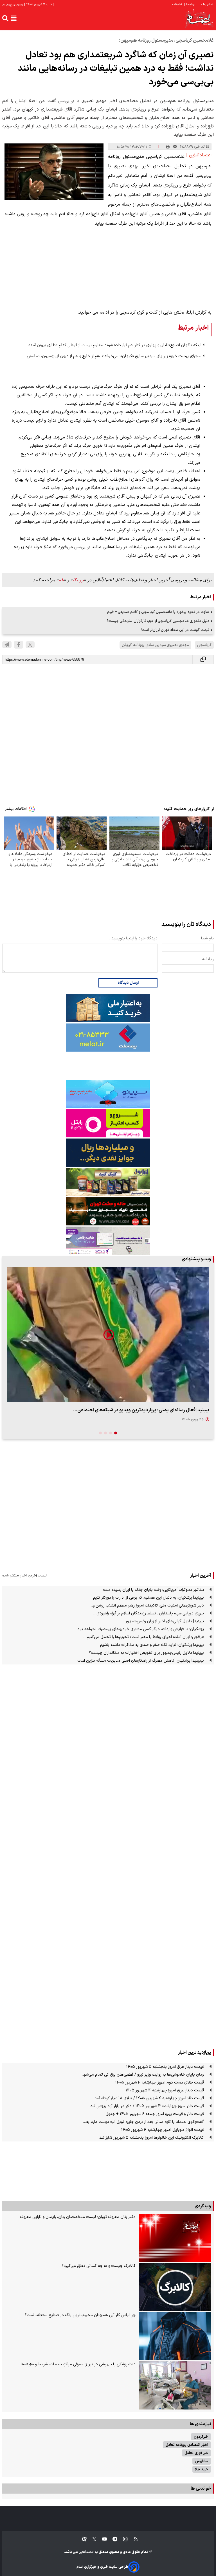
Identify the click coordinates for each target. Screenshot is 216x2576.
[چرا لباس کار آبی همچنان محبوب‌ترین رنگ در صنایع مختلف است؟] (175, 2336)
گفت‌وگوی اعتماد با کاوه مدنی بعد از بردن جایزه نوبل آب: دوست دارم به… (143, 2122)
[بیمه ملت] (108, 1038)
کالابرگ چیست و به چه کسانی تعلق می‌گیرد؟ (99, 2266)
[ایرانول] (108, 1182)
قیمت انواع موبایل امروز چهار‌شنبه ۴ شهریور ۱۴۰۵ (163, 2130)
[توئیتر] (91, 2539)
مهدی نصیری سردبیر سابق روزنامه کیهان (155, 645)
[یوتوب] (102, 2539)
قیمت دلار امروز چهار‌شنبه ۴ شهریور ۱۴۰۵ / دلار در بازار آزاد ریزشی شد (147, 2106)
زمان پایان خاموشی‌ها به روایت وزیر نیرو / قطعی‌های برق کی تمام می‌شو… (142, 2075)
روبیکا (78, 580)
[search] (5, 18)
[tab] (116, 1433)
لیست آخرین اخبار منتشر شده (24, 1575)
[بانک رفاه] (108, 1241)
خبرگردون (201, 2437)
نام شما (207, 938)
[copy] (203, 659)
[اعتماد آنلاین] (199, 18)
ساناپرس (202, 2461)
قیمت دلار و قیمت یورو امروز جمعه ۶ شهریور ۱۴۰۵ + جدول (155, 2114)
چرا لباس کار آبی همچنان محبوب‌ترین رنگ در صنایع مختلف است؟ (80, 2315)
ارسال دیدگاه (128, 983)
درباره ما (190, 5)
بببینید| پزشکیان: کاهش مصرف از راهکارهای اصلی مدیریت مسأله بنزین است (141, 1661)
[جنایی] (108, 1211)
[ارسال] (175, 147)
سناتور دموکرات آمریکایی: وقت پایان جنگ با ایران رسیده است (153, 1590)
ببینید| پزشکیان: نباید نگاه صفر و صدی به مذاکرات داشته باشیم (152, 1645)
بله (61, 580)
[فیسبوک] (19, 645)
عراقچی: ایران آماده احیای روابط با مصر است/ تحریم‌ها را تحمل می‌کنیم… (144, 1637)
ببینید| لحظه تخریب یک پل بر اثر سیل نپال (168, 1410)
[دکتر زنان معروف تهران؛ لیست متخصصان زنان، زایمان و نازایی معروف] (175, 2238)
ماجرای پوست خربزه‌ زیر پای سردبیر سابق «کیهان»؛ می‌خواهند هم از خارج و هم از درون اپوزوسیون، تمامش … (112, 356)
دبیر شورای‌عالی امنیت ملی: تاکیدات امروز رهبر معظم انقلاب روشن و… (147, 1606)
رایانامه (208, 959)
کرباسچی (204, 645)
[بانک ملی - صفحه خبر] (108, 1008)
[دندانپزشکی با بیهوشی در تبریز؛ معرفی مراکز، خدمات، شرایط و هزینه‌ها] (175, 2385)
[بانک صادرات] (108, 1094)
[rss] (133, 2539)
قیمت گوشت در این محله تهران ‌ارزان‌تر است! (175, 630)
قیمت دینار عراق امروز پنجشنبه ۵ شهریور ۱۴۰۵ (165, 2067)
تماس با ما (206, 5)
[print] (168, 147)
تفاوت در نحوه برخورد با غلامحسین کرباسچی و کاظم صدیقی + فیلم (158, 612)
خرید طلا (202, 2469)
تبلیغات (177, 5)
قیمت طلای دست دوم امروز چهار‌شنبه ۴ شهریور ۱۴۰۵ (160, 2083)
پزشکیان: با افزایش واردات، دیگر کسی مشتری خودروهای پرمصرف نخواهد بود (141, 1629)
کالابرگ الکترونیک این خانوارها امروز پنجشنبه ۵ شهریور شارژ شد (152, 2138)
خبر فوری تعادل (196, 2453)
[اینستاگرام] (122, 2539)
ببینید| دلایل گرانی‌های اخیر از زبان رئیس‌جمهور (165, 1621)
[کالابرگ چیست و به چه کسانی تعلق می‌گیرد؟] (175, 2287)
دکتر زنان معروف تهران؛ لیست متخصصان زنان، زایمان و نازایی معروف (78, 2217)
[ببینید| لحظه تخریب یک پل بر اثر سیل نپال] (108, 1335)
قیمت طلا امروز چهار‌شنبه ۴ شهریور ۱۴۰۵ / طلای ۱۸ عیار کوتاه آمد (149, 2098)
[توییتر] (30, 645)
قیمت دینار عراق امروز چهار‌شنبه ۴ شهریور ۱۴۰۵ (165, 2090)
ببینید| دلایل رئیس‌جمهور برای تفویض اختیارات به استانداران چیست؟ (146, 1653)
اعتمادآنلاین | (199, 155)
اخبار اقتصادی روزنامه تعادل (187, 2445)
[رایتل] (108, 1123)
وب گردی (203, 2206)
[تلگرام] (7, 645)
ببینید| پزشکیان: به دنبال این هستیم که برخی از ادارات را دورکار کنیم (148, 1598)
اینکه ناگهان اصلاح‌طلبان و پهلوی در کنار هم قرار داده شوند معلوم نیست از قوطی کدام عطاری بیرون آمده (115, 345)
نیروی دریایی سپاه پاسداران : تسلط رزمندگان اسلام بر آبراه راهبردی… (148, 1613)
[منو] (14, 18)
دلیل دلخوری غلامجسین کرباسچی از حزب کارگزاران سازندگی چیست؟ (158, 621)
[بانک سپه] (108, 1153)
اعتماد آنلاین (86, 2552)
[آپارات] (82, 2539)
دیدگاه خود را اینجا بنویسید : (133, 938)
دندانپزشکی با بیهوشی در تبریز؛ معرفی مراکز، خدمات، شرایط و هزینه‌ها (78, 2364)
